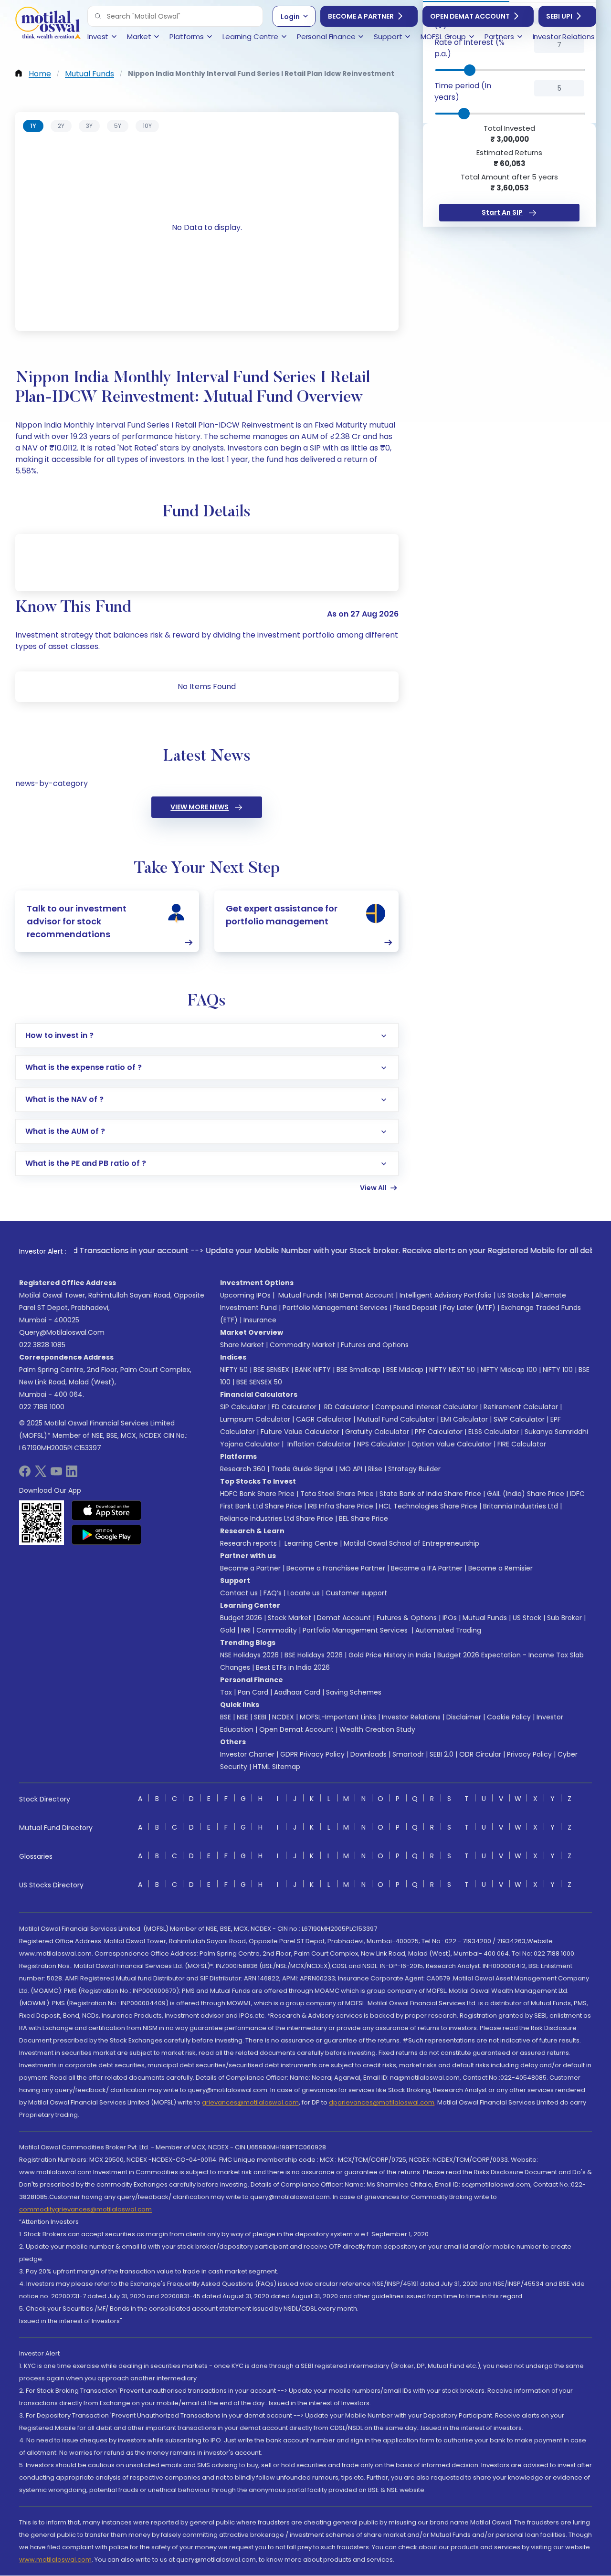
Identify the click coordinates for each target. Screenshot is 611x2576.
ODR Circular (480, 1754)
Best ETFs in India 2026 (293, 1667)
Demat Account (344, 1618)
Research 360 (243, 1469)
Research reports (248, 1543)
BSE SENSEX (271, 1370)
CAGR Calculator (324, 1419)
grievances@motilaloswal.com (250, 2102)
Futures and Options (375, 1345)
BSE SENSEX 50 (259, 1382)
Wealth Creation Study (377, 1729)
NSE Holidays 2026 (249, 1655)
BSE (226, 1717)
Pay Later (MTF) (469, 1308)
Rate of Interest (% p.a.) (469, 48)
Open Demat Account (470, 16)
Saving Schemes (354, 1692)
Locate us (304, 1593)
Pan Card (253, 1692)
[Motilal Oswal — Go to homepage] (48, 24)
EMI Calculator (464, 1419)
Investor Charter (247, 1754)
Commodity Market (302, 1345)
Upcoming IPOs (245, 1295)
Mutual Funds (300, 1295)
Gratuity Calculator (377, 1432)
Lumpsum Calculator (255, 1419)
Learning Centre (310, 1543)
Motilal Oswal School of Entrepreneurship (411, 1543)
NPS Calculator (381, 1444)
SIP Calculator (243, 1407)
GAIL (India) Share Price (526, 1494)
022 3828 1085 (42, 1345)
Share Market (242, 1345)
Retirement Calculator (521, 1407)
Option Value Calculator (452, 1444)
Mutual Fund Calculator (396, 1419)
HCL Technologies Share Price (428, 1506)
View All (373, 1188)
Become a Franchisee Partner (336, 1568)
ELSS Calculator (494, 1432)
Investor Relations (411, 1717)
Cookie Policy (509, 1717)
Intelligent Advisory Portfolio (446, 1295)
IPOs (450, 1618)
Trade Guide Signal (302, 1469)
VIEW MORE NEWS (200, 807)
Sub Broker (564, 1618)
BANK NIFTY (313, 1370)
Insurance (260, 1320)
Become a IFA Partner (427, 1568)
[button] (98, 16)
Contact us (239, 1593)
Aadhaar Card (297, 1692)
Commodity (277, 1630)
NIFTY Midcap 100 (509, 1370)
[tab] (33, 126)
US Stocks (513, 1295)
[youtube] (56, 1474)
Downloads (369, 1754)
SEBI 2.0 (442, 1754)
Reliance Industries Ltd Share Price (277, 1518)
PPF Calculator (439, 1432)
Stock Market (290, 1618)
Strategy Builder (414, 1469)
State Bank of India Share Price (430, 1494)
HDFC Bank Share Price (257, 1494)
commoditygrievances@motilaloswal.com (85, 2209)
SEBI (260, 1717)
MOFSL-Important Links (338, 1717)
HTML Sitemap (277, 1767)
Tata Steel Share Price (337, 1494)
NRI (246, 1630)
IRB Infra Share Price (341, 1506)
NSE (242, 1717)
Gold (228, 1630)
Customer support (356, 1593)
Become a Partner (361, 16)
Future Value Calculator (300, 1432)
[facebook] (25, 1474)
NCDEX (283, 1717)
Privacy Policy (529, 1754)
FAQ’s (273, 1593)
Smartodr (408, 1754)
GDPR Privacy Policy (312, 1754)
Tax (226, 1692)
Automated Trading (448, 1630)
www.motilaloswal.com (55, 2560)
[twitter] (41, 1474)
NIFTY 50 (234, 1370)
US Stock (527, 1618)
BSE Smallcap (358, 1370)
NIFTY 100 (558, 1370)
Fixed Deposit (415, 1308)
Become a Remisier (500, 1568)
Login (290, 17)
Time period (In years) (463, 91)
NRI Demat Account (361, 1295)
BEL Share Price (363, 1518)
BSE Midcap (405, 1370)
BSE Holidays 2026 (314, 1655)
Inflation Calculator (318, 1444)
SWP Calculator (519, 1419)
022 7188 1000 (42, 1407)
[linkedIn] (72, 1474)
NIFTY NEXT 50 (452, 1370)
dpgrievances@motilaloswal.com (382, 2102)
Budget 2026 (241, 1618)
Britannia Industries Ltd (521, 1506)
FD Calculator (294, 1407)
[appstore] (107, 1510)
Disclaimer (464, 1717)
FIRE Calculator (522, 1444)
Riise (375, 1469)
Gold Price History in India (390, 1655)
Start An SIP (502, 212)
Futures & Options (407, 1618)
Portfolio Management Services (335, 1308)
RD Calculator (346, 1407)
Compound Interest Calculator (427, 1407)
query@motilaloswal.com (62, 1332)
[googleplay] (107, 1535)
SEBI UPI (559, 16)
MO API (351, 1469)
